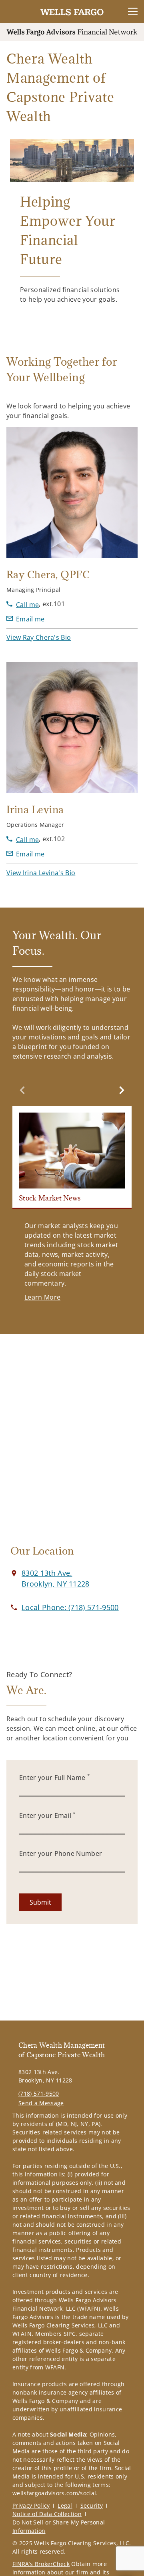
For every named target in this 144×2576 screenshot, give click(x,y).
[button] (39, 637)
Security (92, 2505)
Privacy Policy (31, 2505)
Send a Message (41, 2103)
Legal (65, 2505)
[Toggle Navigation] (133, 12)
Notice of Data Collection (47, 2514)
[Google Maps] (72, 1444)
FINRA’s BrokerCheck (41, 2564)
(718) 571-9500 (39, 2093)
